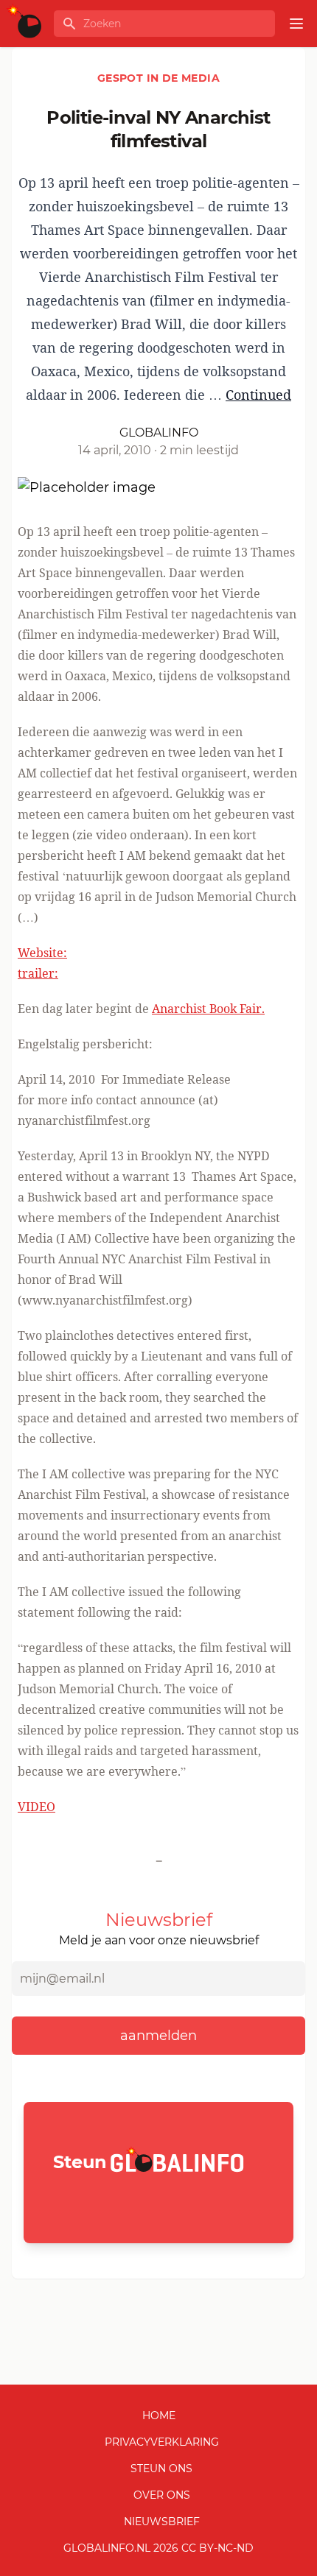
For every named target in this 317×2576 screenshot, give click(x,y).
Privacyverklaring (162, 2442)
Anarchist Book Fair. (208, 1009)
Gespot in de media (158, 78)
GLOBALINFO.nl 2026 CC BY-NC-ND (158, 2548)
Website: (42, 953)
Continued (258, 395)
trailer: (38, 973)
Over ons (162, 2495)
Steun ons (161, 2469)
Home (159, 2416)
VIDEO (36, 1807)
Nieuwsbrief (162, 2522)
